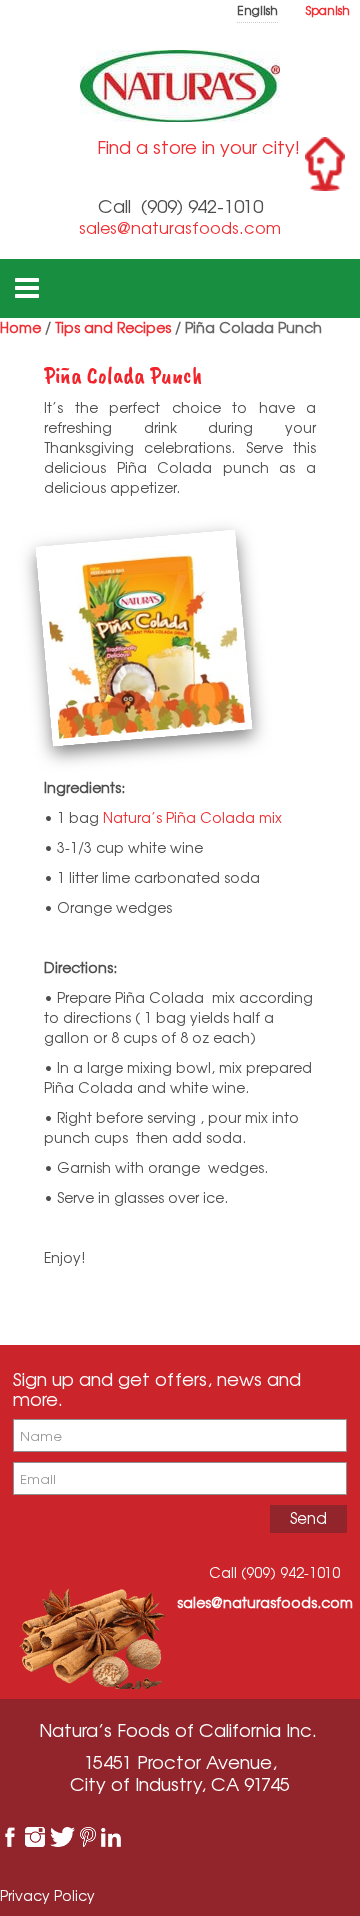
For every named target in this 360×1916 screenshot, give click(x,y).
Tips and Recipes (113, 327)
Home (20, 327)
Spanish (328, 10)
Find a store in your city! (198, 147)
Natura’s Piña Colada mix (194, 817)
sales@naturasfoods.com (180, 228)
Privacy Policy (47, 1895)
